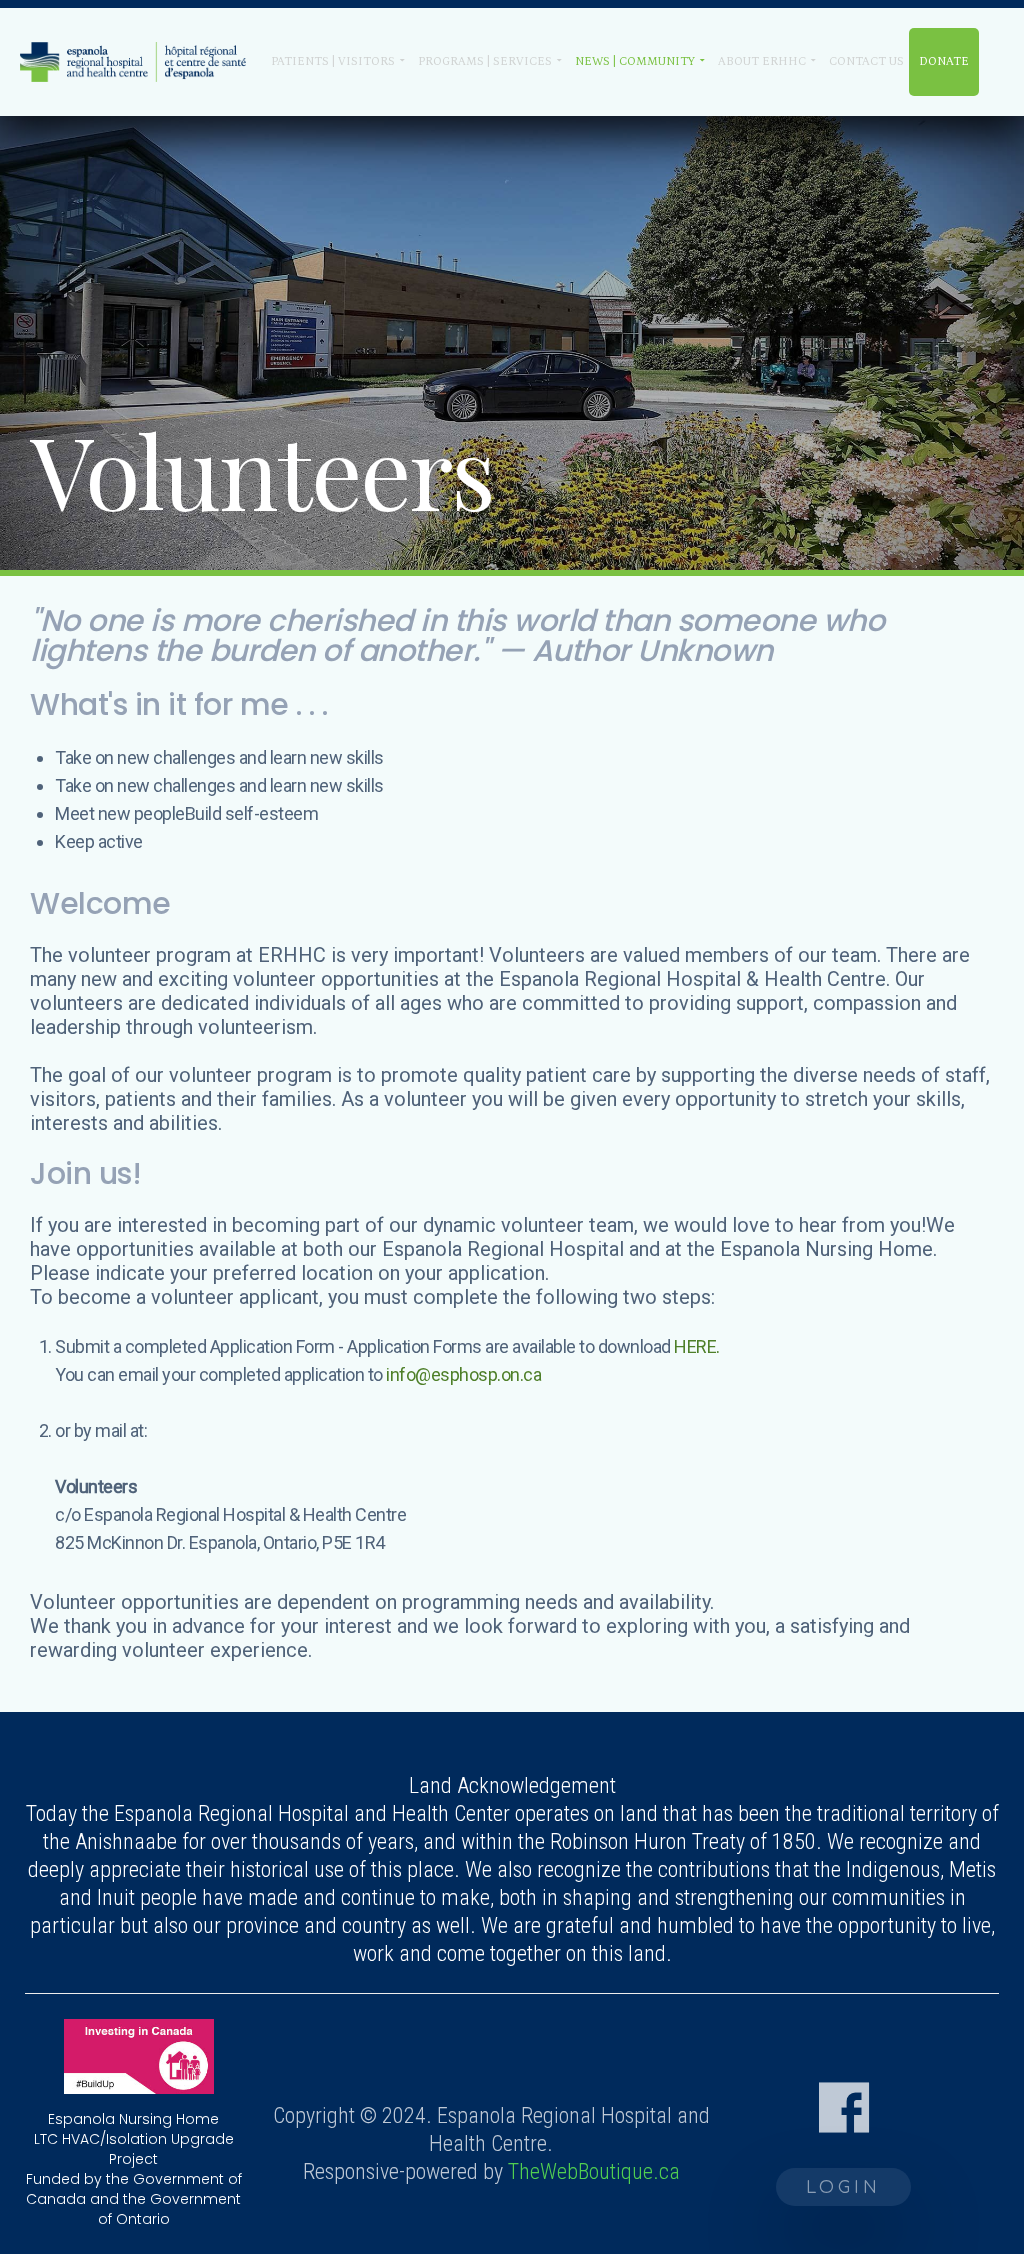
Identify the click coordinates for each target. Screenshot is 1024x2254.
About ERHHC (762, 61)
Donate (944, 61)
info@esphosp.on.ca (463, 1374)
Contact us (866, 61)
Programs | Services (485, 61)
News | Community (635, 61)
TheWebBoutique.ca (594, 2171)
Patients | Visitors (333, 61)
